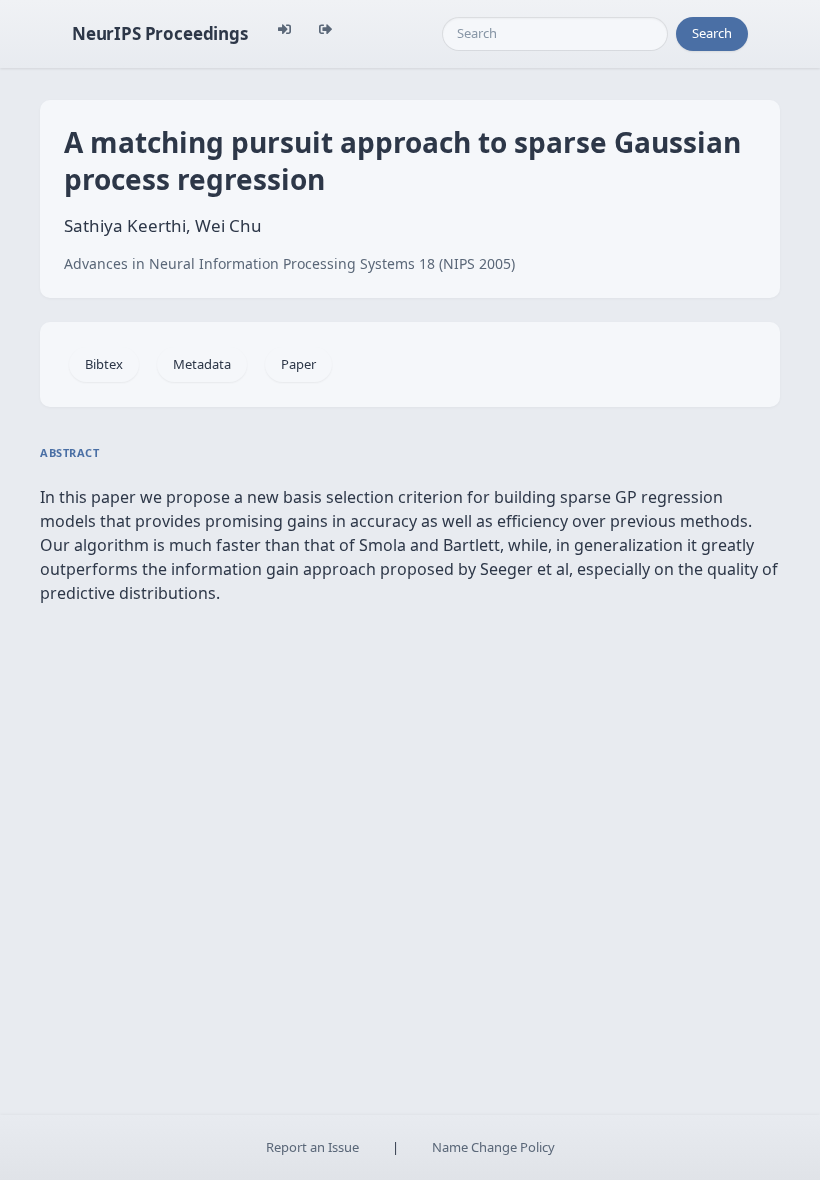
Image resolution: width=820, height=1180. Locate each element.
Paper (298, 364)
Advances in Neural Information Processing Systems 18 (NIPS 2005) (289, 263)
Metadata (202, 364)
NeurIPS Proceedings (160, 33)
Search (712, 33)
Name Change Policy (493, 1147)
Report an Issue (312, 1147)
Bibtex (104, 364)
